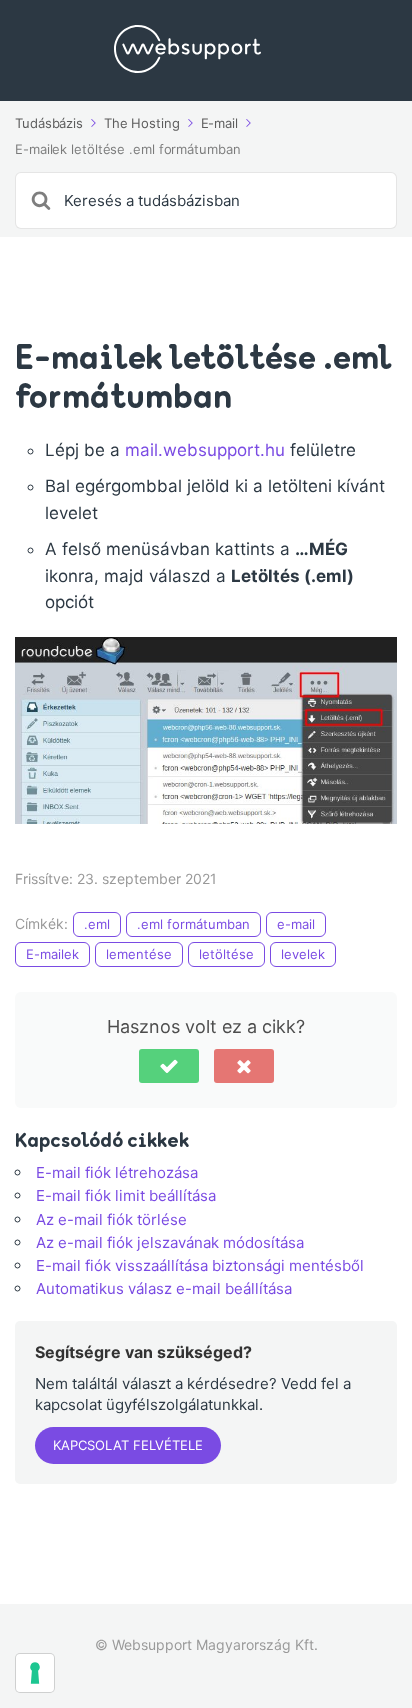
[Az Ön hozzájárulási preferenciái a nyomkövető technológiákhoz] (35, 1673)
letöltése (226, 954)
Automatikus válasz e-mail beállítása (164, 1288)
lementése (139, 954)
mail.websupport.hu (207, 450)
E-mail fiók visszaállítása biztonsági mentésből (200, 1265)
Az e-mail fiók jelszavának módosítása (170, 1242)
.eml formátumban (193, 924)
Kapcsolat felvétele (128, 1445)
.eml (97, 924)
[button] (169, 1066)
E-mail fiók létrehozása (117, 1172)
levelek (303, 954)
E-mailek (52, 954)
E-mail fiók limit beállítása (126, 1195)
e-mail (296, 924)
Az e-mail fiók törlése (111, 1219)
